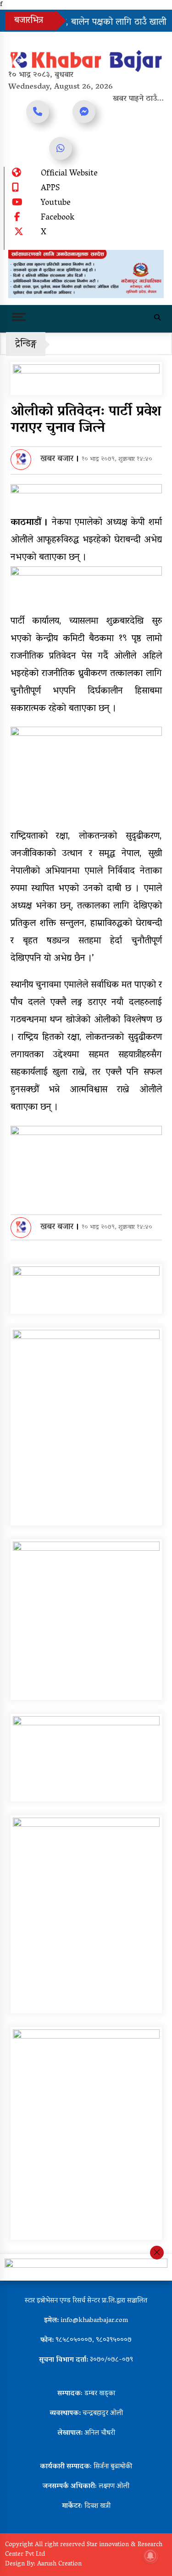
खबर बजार (57, 459)
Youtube (56, 203)
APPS (50, 189)
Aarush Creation (59, 2564)
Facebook (58, 218)
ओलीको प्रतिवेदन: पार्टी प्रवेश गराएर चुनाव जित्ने (86, 421)
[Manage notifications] (150, 2556)
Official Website (69, 174)
